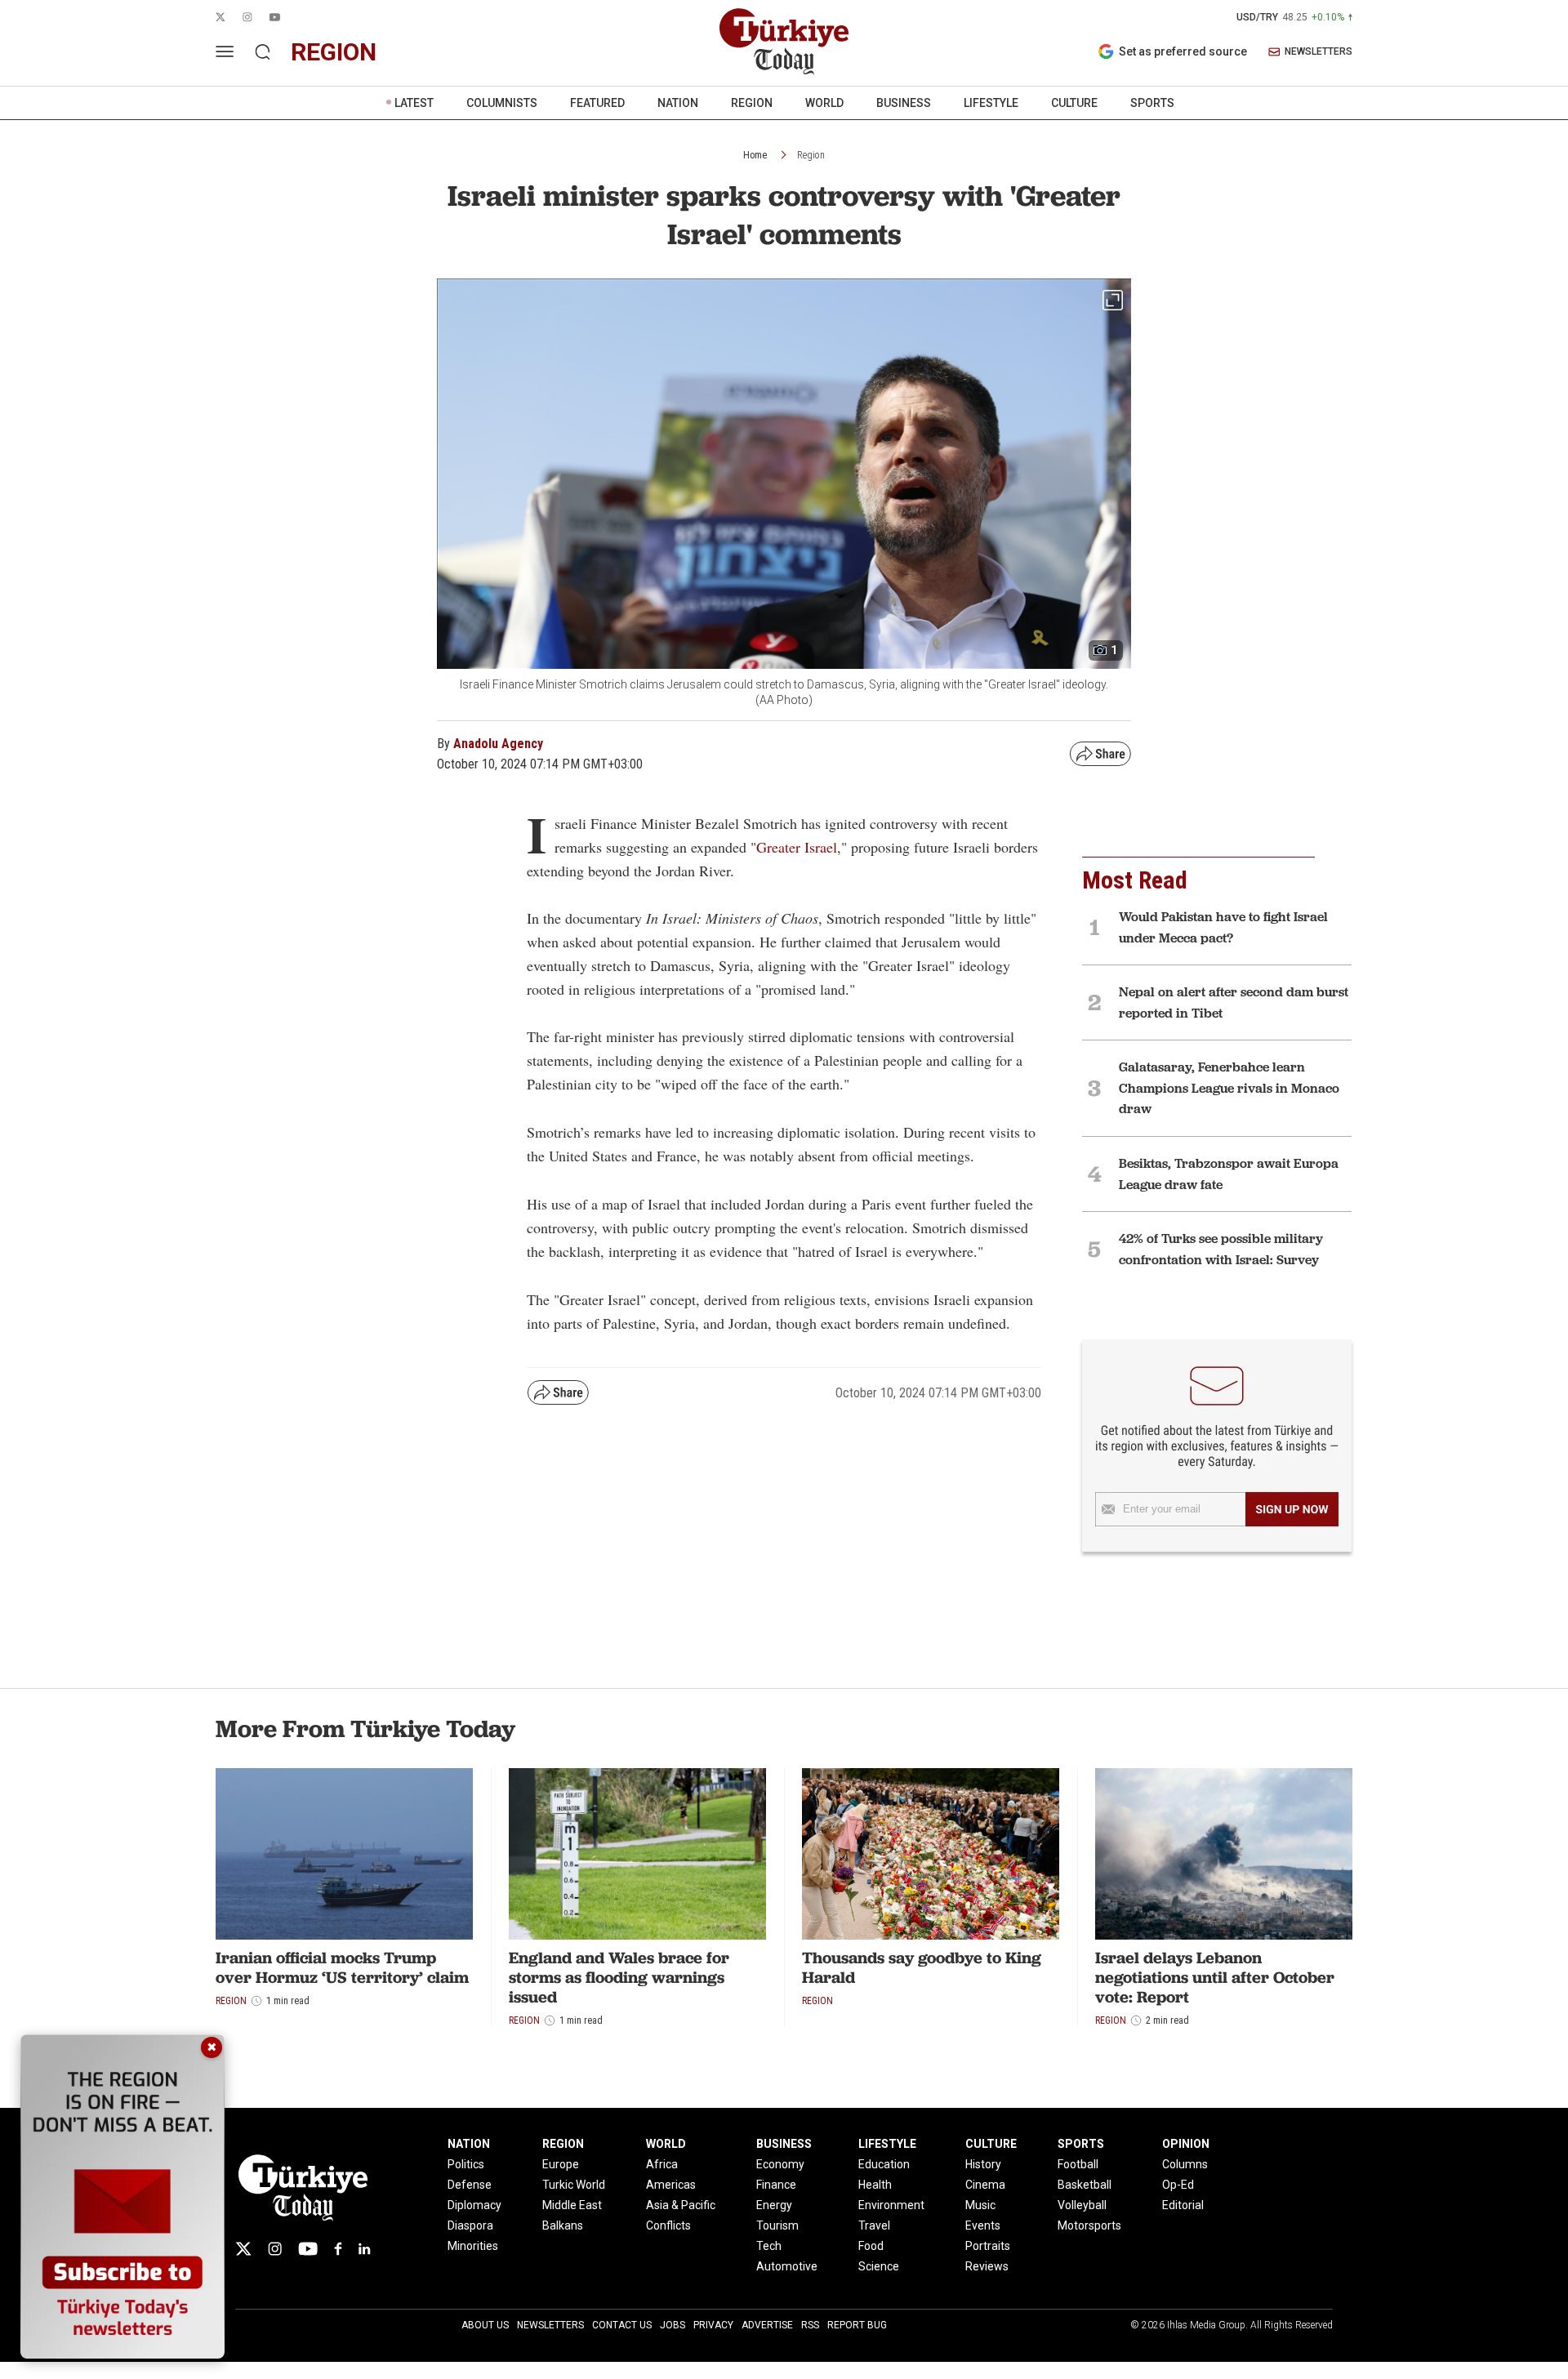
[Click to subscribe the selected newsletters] (1292, 1509)
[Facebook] (338, 2249)
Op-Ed (1178, 2185)
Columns (1185, 2164)
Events (983, 2225)
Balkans (563, 2225)
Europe (561, 2164)
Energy (774, 2205)
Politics (466, 2164)
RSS (810, 2325)
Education (884, 2164)
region (334, 52)
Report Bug (857, 2325)
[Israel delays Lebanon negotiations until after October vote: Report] (1224, 1854)
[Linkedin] (365, 2249)
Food (871, 2246)
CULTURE (1074, 103)
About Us (485, 2325)
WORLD (824, 103)
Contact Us (622, 2325)
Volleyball (1082, 2205)
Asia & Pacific (681, 2205)
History (983, 2164)
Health (875, 2185)
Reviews (987, 2266)
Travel (874, 2225)
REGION (752, 103)
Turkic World (574, 2185)
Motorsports (1089, 2225)
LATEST (414, 103)
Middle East (572, 2205)
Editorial (1183, 2205)
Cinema (985, 2185)
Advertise (767, 2325)
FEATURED (597, 103)
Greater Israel (797, 847)
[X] (243, 2249)
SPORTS (1152, 103)
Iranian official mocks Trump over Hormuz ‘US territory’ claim (342, 1967)
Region (811, 155)
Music (980, 2205)
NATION (678, 103)
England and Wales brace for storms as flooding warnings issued (619, 1977)
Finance (776, 2185)
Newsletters (550, 2325)
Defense (470, 2185)
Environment (891, 2205)
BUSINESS (904, 103)
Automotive (787, 2266)
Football (1078, 2164)
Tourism (777, 2225)
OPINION (1186, 2144)
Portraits (988, 2246)
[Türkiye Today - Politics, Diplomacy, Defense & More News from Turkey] (784, 42)
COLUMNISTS (502, 103)
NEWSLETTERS (1319, 52)
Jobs (673, 2325)
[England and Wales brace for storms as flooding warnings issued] (637, 1854)
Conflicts (668, 2225)
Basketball (1085, 2185)
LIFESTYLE (991, 103)
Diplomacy (474, 2205)
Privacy (713, 2325)
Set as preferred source (1183, 51)
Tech (769, 2246)
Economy (780, 2164)
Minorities (473, 2246)
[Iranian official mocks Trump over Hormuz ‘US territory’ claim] (344, 1854)
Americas (671, 2185)
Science (879, 2266)
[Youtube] (308, 2249)
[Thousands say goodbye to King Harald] (931, 1854)
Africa (662, 2164)
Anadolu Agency (498, 744)
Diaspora (470, 2225)
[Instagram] (275, 2249)
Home (755, 155)
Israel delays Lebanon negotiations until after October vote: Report (1215, 1977)
